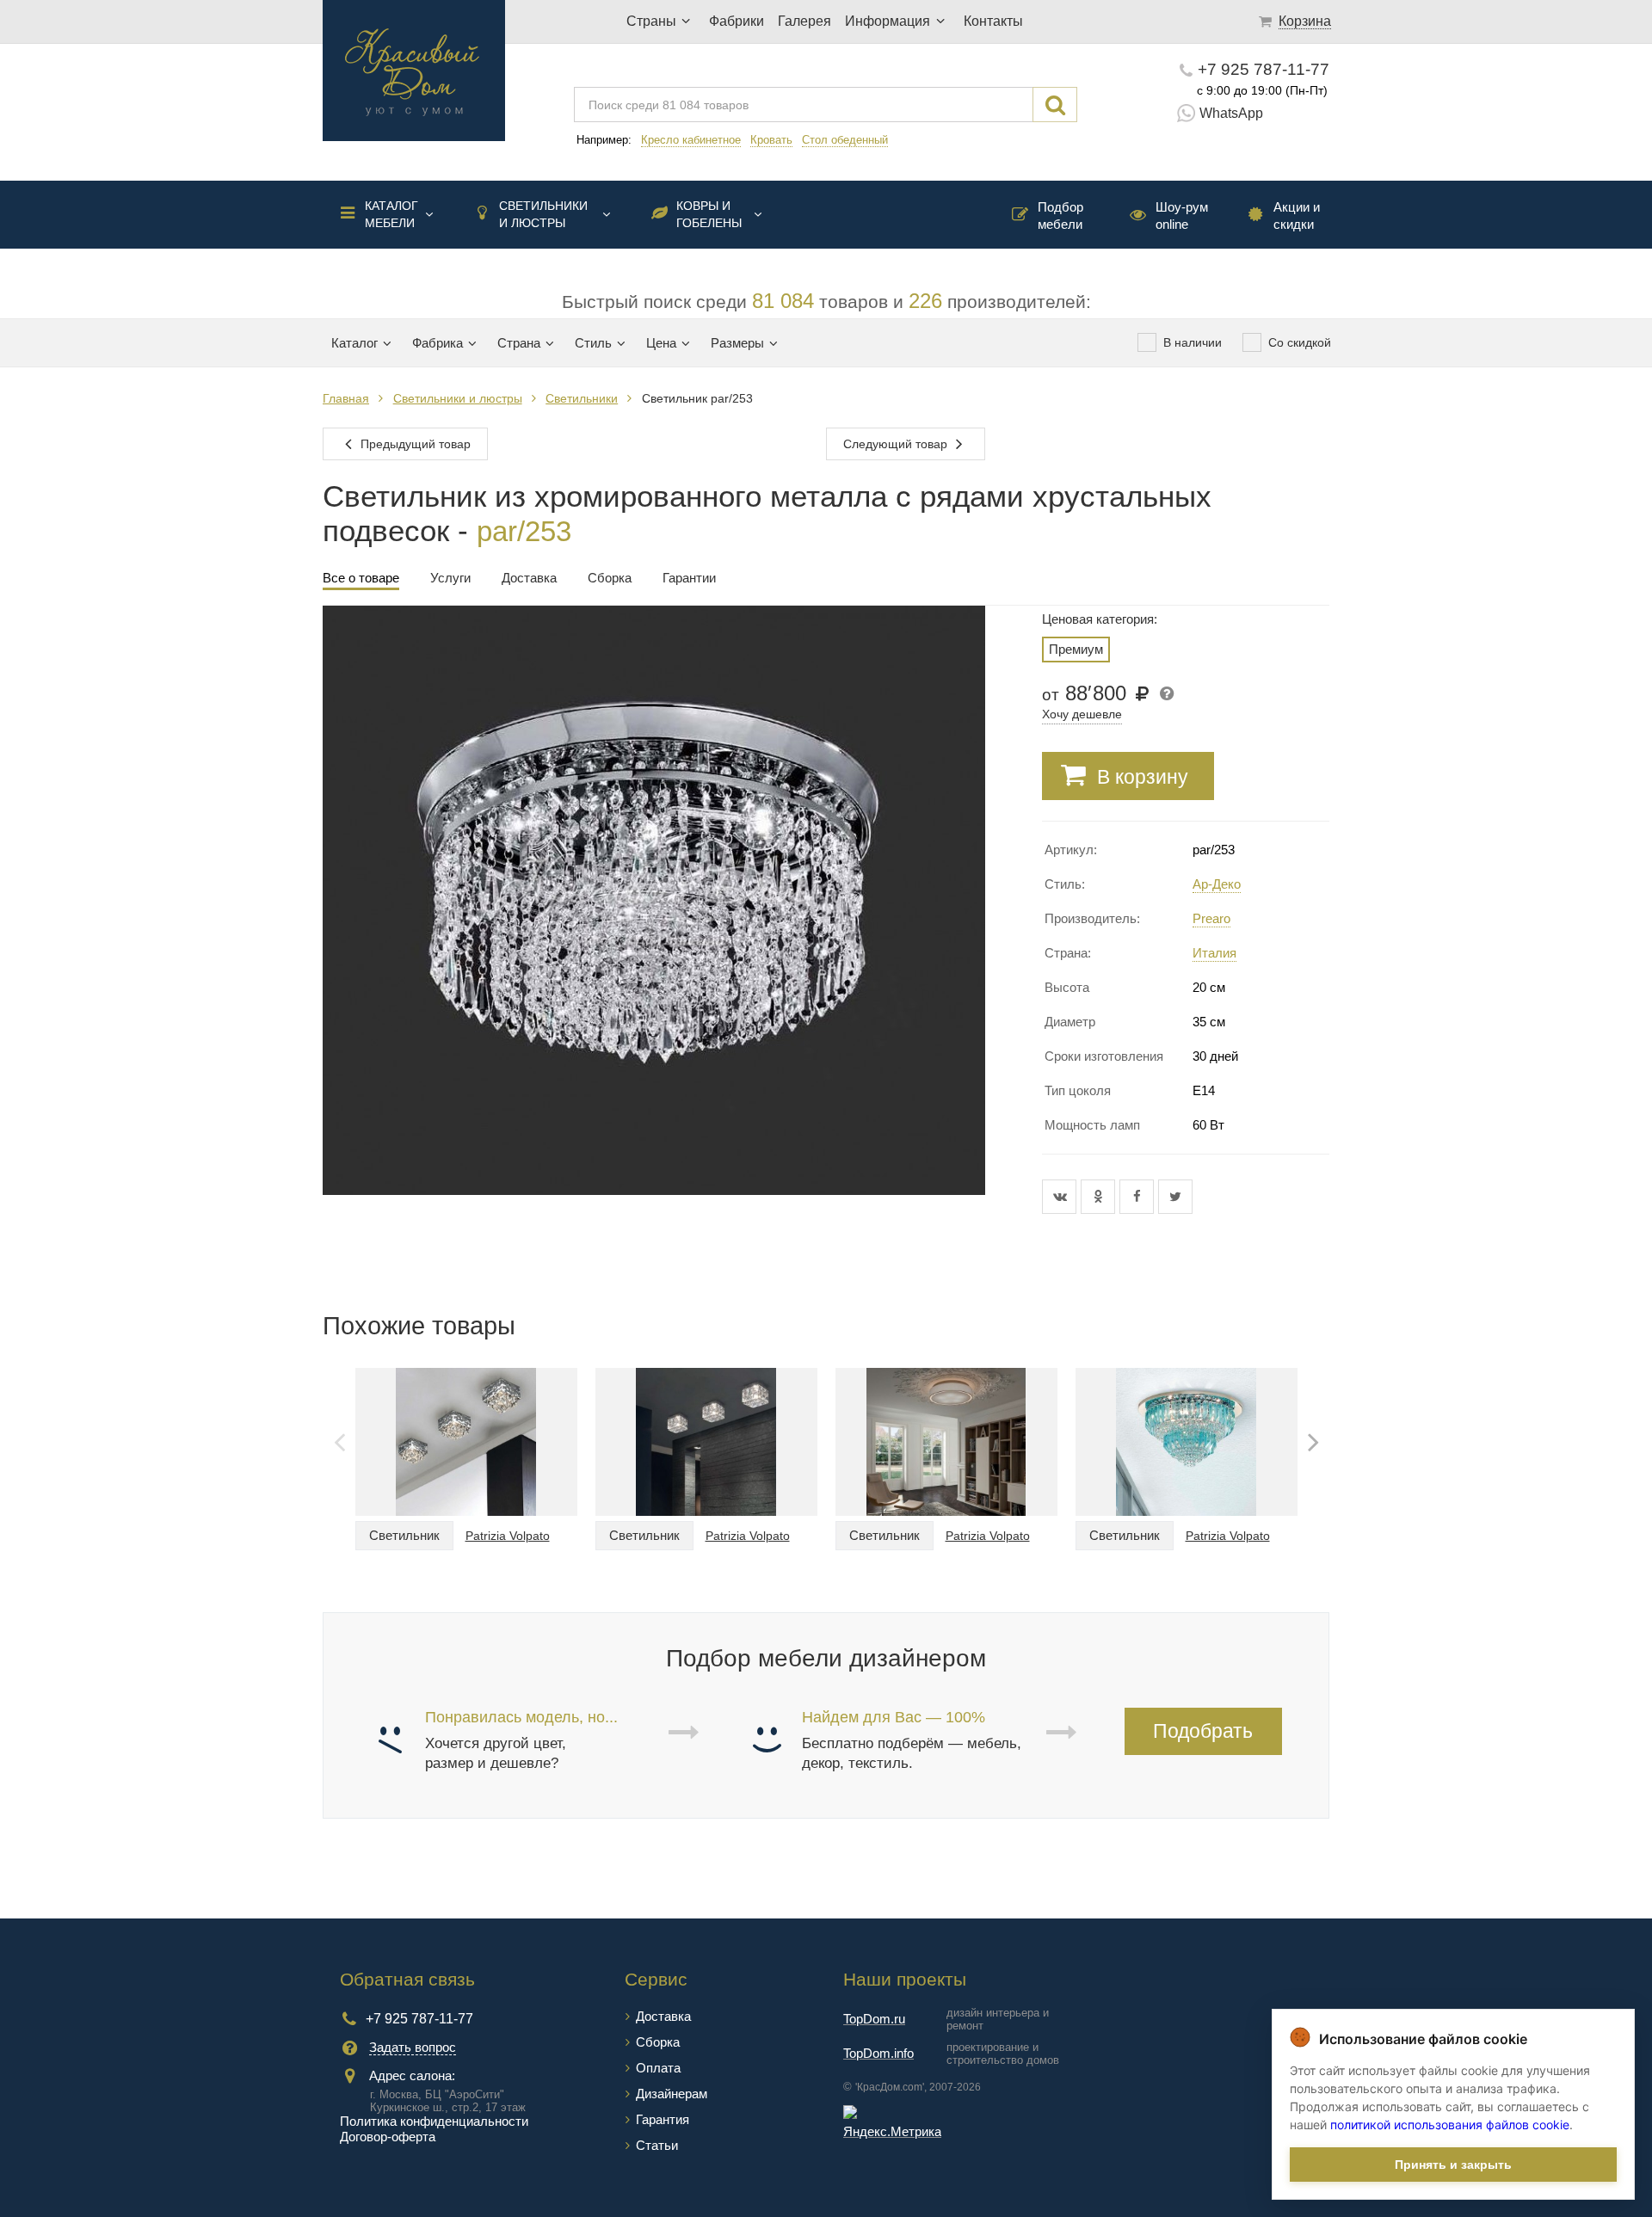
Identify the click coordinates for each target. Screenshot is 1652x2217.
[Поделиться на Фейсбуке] (1139, 1197)
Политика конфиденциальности (434, 2121)
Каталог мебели (391, 214)
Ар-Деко (1217, 884)
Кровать (771, 140)
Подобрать (1203, 1731)
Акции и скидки (1297, 216)
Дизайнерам (672, 2094)
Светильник (404, 1535)
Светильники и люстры (543, 214)
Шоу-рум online (1182, 216)
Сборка (658, 2042)
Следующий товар (897, 444)
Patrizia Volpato (508, 1536)
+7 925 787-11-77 (1264, 69)
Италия (1214, 953)
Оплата (658, 2068)
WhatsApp (1231, 113)
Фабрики (737, 21)
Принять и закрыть (1453, 2165)
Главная (346, 398)
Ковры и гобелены (709, 214)
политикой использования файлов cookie (1450, 2125)
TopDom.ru (874, 2019)
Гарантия (663, 2119)
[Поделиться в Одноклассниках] (1100, 1197)
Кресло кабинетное (691, 140)
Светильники (582, 398)
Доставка (663, 2016)
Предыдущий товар (414, 444)
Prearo (1211, 918)
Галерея (804, 21)
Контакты (993, 21)
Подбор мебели (1060, 216)
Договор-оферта (388, 2137)
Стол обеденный (845, 140)
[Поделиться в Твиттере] (1175, 1197)
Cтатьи (657, 2145)
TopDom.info (878, 2053)
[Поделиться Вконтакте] (1061, 1197)
